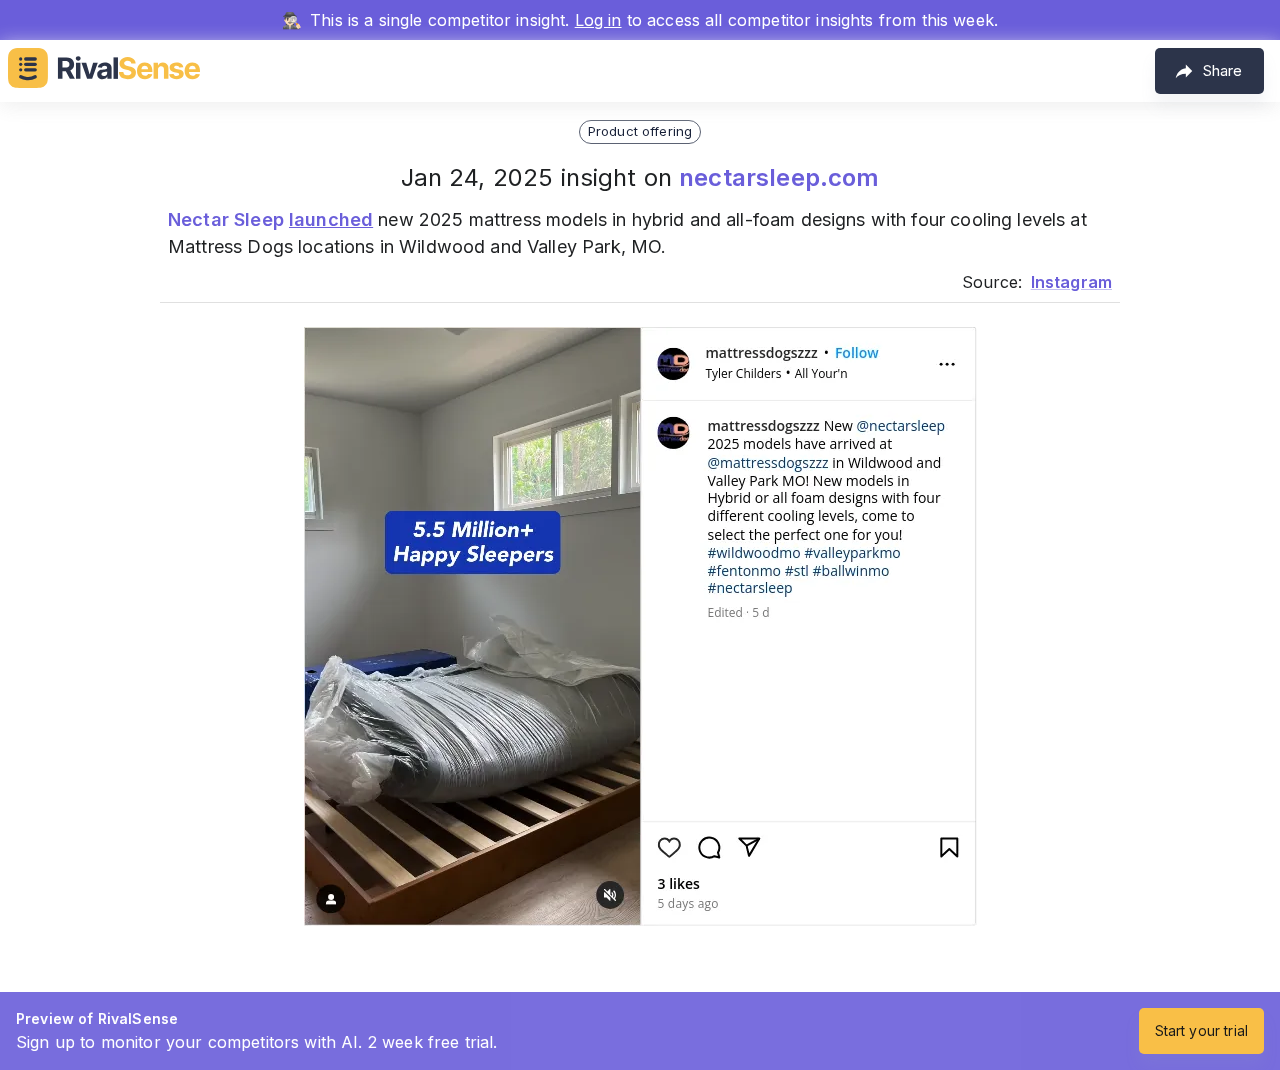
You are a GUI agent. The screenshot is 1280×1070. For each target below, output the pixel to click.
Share (1222, 70)
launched (331, 219)
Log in (598, 20)
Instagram (1071, 282)
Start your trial (1201, 1030)
